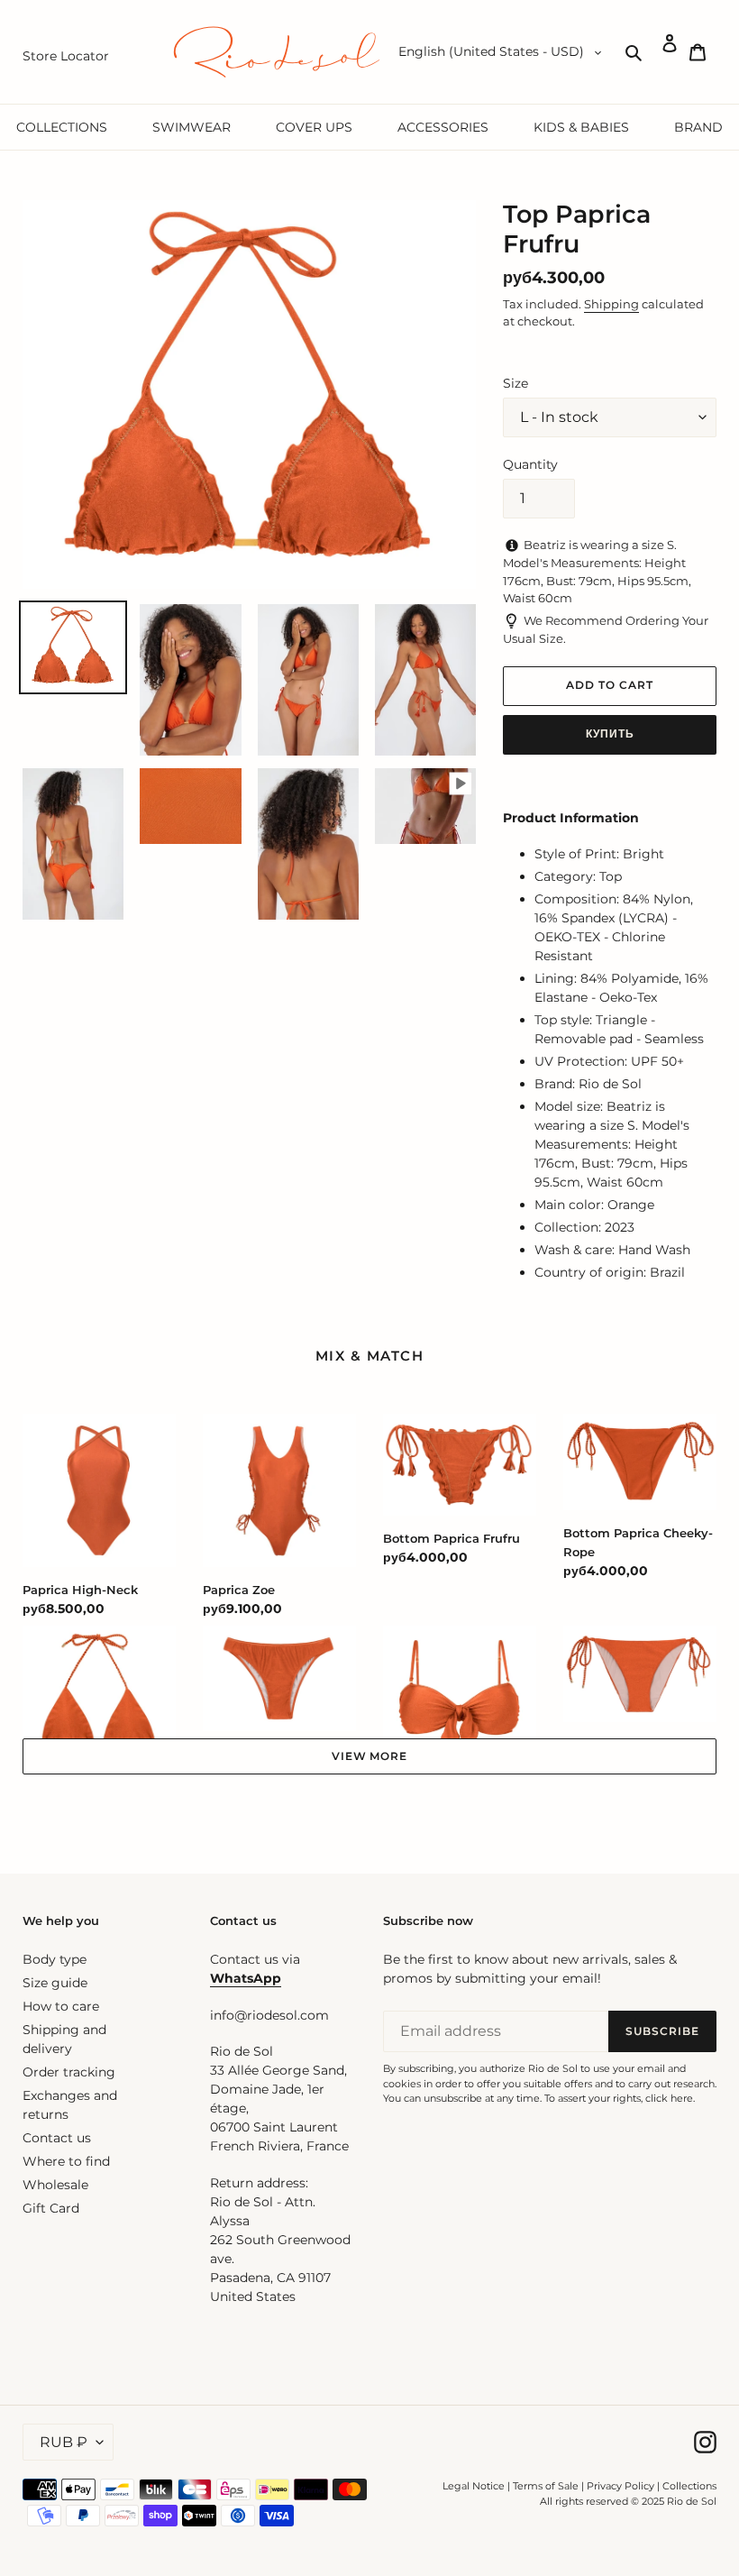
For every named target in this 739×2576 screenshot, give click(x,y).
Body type (55, 1959)
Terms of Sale (546, 2486)
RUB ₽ (64, 2442)
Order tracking (69, 2072)
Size (515, 383)
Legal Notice (474, 2486)
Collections (689, 2486)
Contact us (57, 2138)
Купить (610, 733)
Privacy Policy (622, 2486)
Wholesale (55, 2185)
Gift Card (51, 2208)
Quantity (530, 464)
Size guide (55, 1983)
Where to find (66, 2161)
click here (669, 2098)
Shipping (611, 304)
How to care (61, 2006)
